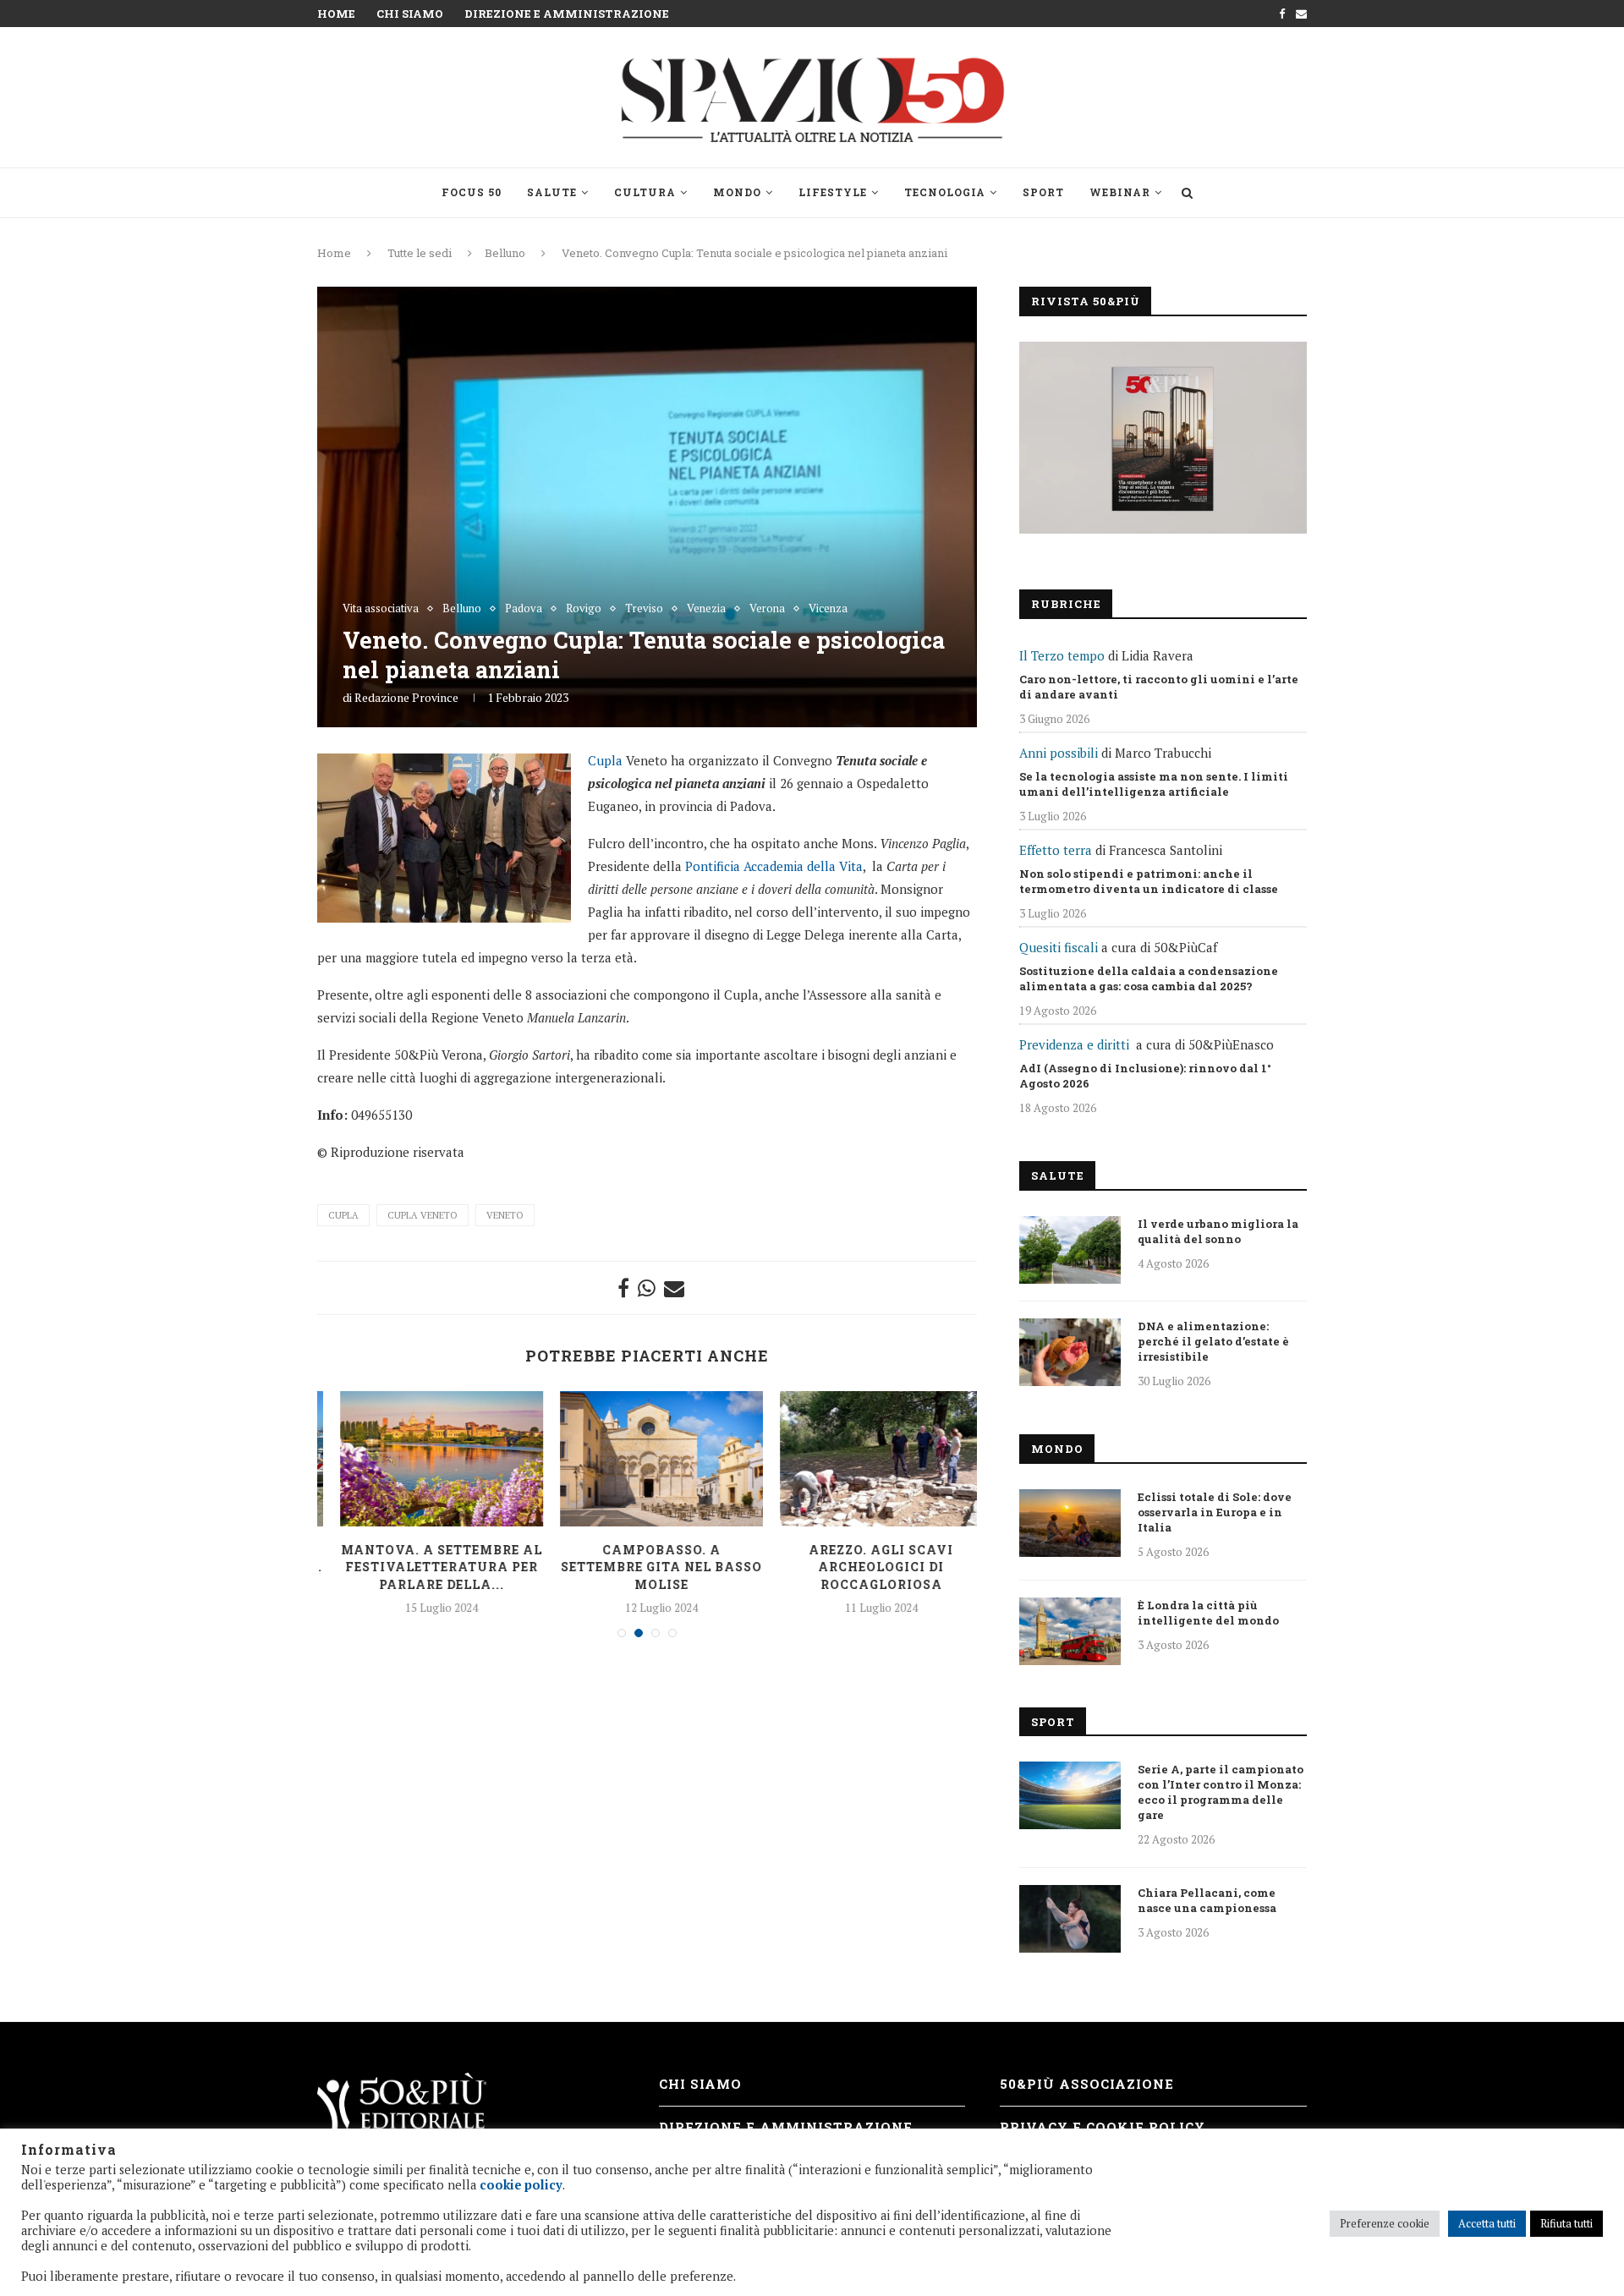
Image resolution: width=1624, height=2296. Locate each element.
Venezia (706, 609)
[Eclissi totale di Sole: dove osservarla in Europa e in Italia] (1070, 1523)
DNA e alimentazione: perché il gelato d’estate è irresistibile (1213, 1341)
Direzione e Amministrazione (567, 14)
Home (336, 14)
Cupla (605, 760)
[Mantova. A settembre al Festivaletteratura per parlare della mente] (428, 1459)
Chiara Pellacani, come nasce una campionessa (1207, 1900)
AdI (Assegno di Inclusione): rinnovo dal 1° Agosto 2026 (1145, 1076)
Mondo (737, 192)
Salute (552, 192)
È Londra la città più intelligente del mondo (1208, 1613)
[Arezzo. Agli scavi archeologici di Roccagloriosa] (868, 1459)
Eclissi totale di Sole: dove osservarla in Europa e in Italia (1215, 1512)
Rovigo (584, 609)
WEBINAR (1120, 192)
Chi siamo (410, 14)
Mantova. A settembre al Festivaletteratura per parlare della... (428, 1567)
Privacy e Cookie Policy (1103, 2127)
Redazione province (406, 697)
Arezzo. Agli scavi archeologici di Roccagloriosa (867, 1567)
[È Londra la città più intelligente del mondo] (1070, 1631)
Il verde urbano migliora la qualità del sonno (1218, 1231)
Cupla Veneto (422, 1215)
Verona (767, 609)
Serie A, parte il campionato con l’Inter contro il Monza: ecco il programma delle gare (1221, 1792)
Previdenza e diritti (1074, 1044)
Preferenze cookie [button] (1385, 2223)
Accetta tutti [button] (1487, 2223)
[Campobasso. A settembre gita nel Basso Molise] (648, 1459)
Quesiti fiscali (1059, 947)
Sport (1043, 192)
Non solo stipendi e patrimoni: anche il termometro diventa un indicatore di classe (1149, 881)
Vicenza (828, 609)
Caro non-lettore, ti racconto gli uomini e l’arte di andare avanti (1159, 687)
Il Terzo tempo (1062, 655)
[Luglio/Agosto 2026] (1163, 438)
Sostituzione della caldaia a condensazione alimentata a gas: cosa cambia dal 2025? (1149, 978)
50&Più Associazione (1087, 2084)
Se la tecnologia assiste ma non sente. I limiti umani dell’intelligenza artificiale (1154, 784)
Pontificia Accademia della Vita (774, 866)
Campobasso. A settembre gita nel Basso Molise (648, 1567)
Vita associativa (381, 609)
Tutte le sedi (420, 253)
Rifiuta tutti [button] (1566, 2223)
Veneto (505, 1215)
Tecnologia (945, 192)
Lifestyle (833, 192)
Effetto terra (1056, 850)
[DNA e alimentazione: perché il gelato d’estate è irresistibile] (1070, 1352)
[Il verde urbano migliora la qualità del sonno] (1070, 1250)
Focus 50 (472, 192)
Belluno (505, 253)
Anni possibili (1059, 753)
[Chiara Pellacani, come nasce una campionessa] (1070, 1919)
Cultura (645, 192)
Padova (524, 609)
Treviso (644, 609)
